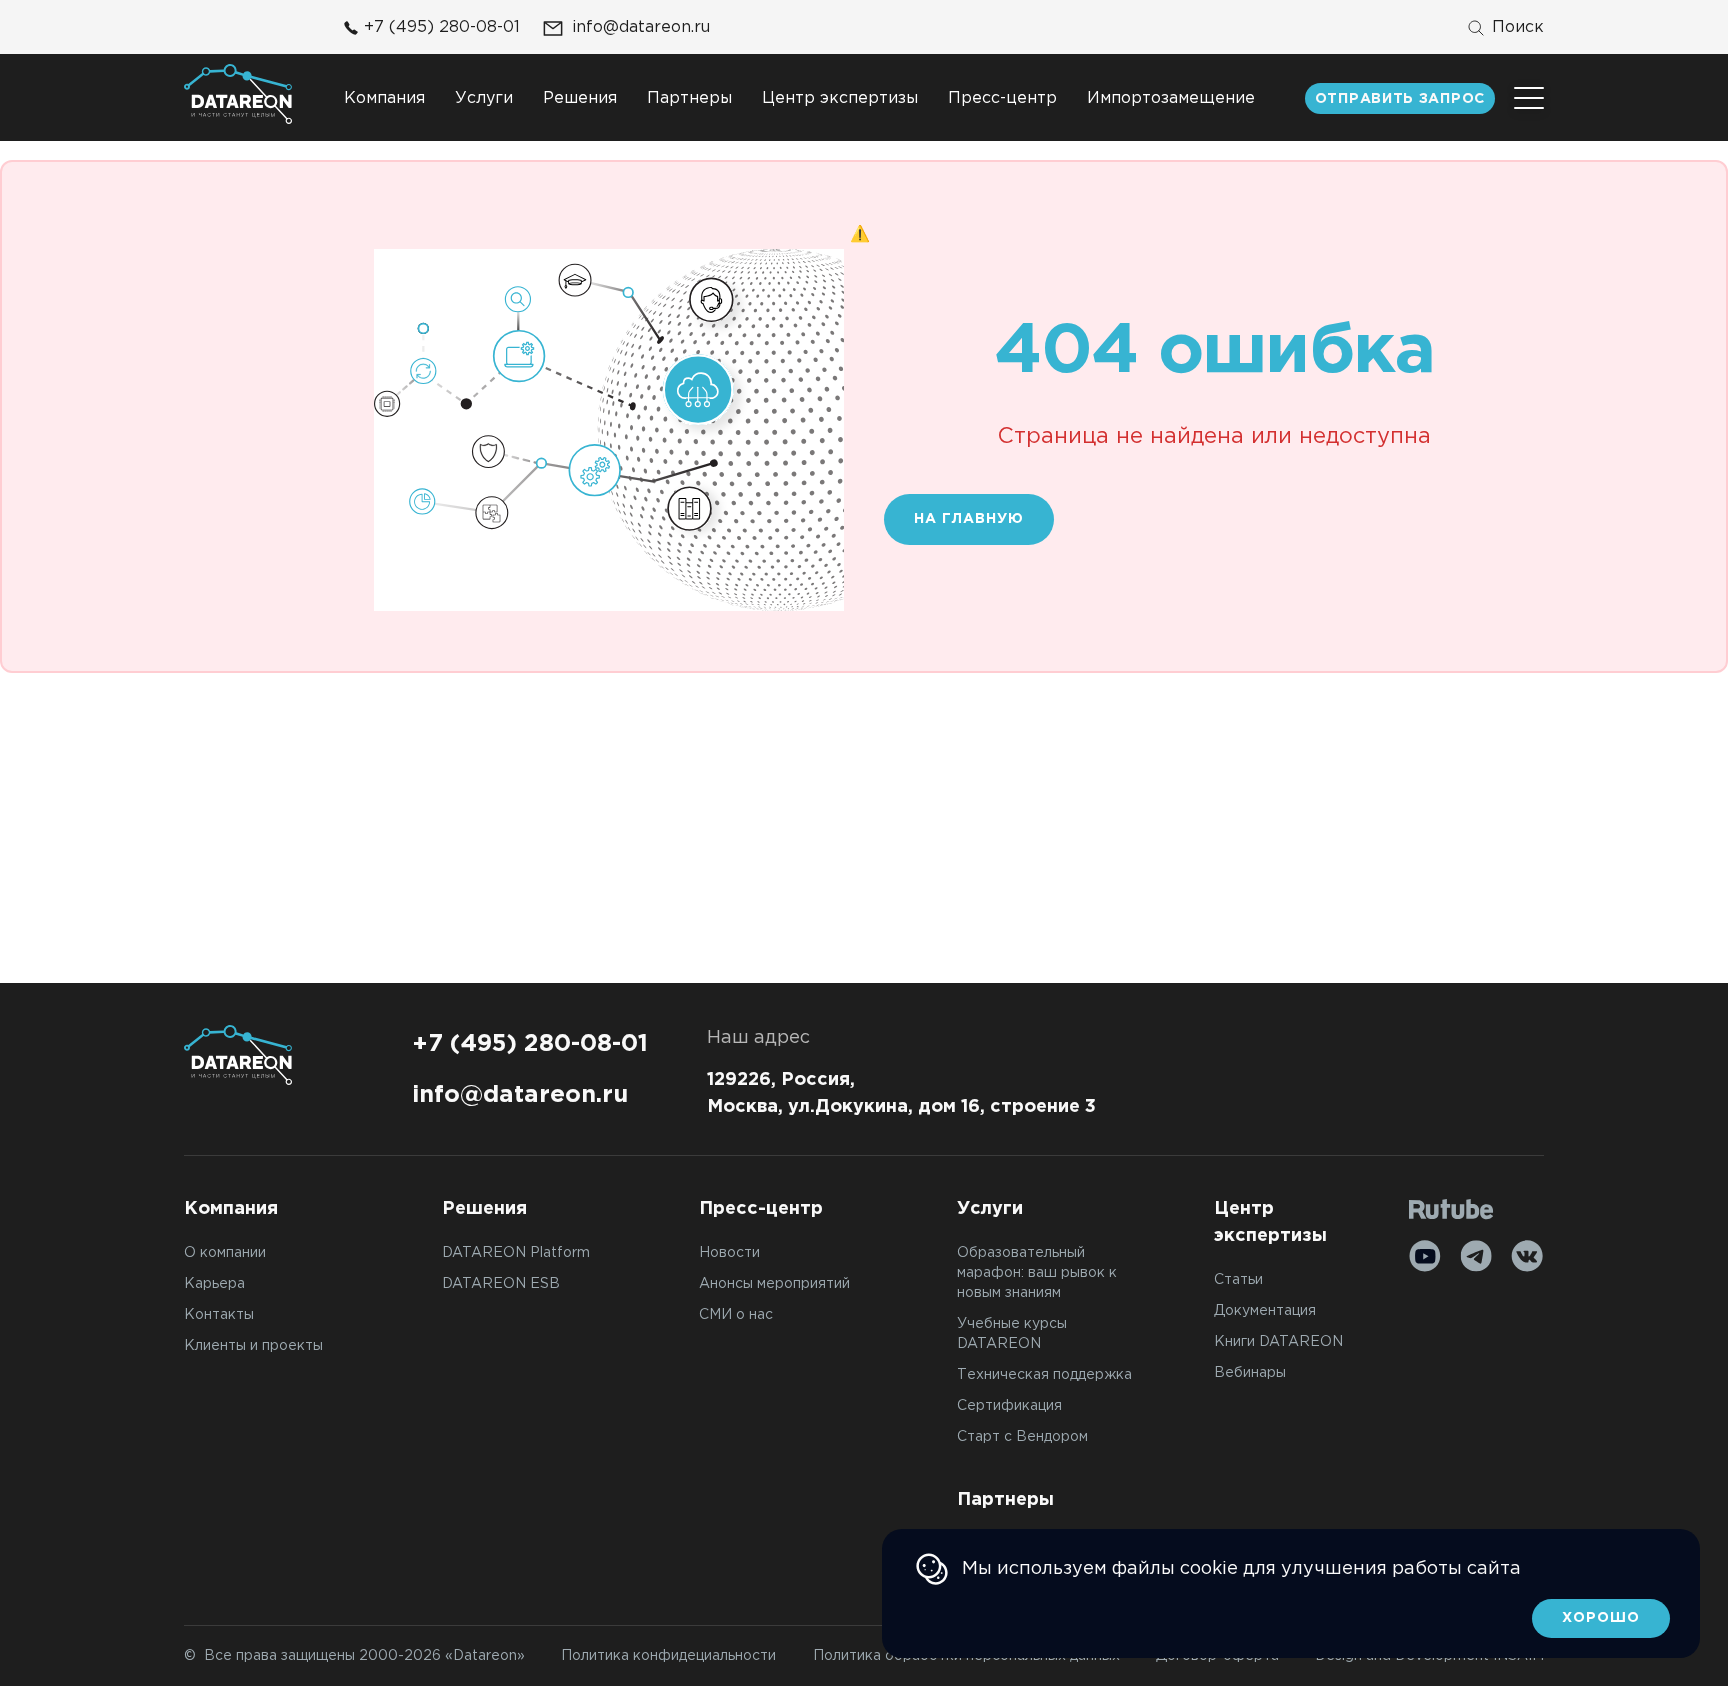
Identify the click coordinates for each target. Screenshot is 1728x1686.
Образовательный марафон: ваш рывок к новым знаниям (1037, 1273)
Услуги (484, 98)
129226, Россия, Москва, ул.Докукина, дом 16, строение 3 (901, 1093)
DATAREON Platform (516, 1253)
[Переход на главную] (238, 94)
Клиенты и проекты (253, 1346)
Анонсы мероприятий (774, 1284)
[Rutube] (1451, 1209)
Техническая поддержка (1044, 1375)
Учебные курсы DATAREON (1012, 1334)
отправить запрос (1400, 99)
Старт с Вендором (1022, 1437)
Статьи (1238, 1280)
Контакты (219, 1315)
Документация (1265, 1311)
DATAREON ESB (501, 1284)
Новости (729, 1253)
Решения (580, 98)
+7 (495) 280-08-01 (442, 27)
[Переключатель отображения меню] (1529, 98)
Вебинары (1250, 1373)
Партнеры (689, 98)
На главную (969, 519)
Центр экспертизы (840, 98)
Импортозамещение (1171, 98)
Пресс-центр (1002, 98)
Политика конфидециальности (668, 1656)
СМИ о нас (736, 1315)
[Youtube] (1425, 1256)
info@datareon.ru (641, 27)
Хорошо (1601, 1618)
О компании (225, 1253)
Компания (384, 98)
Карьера (214, 1284)
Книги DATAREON (1278, 1342)
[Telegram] (1476, 1256)
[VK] (1527, 1256)
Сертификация (1009, 1406)
